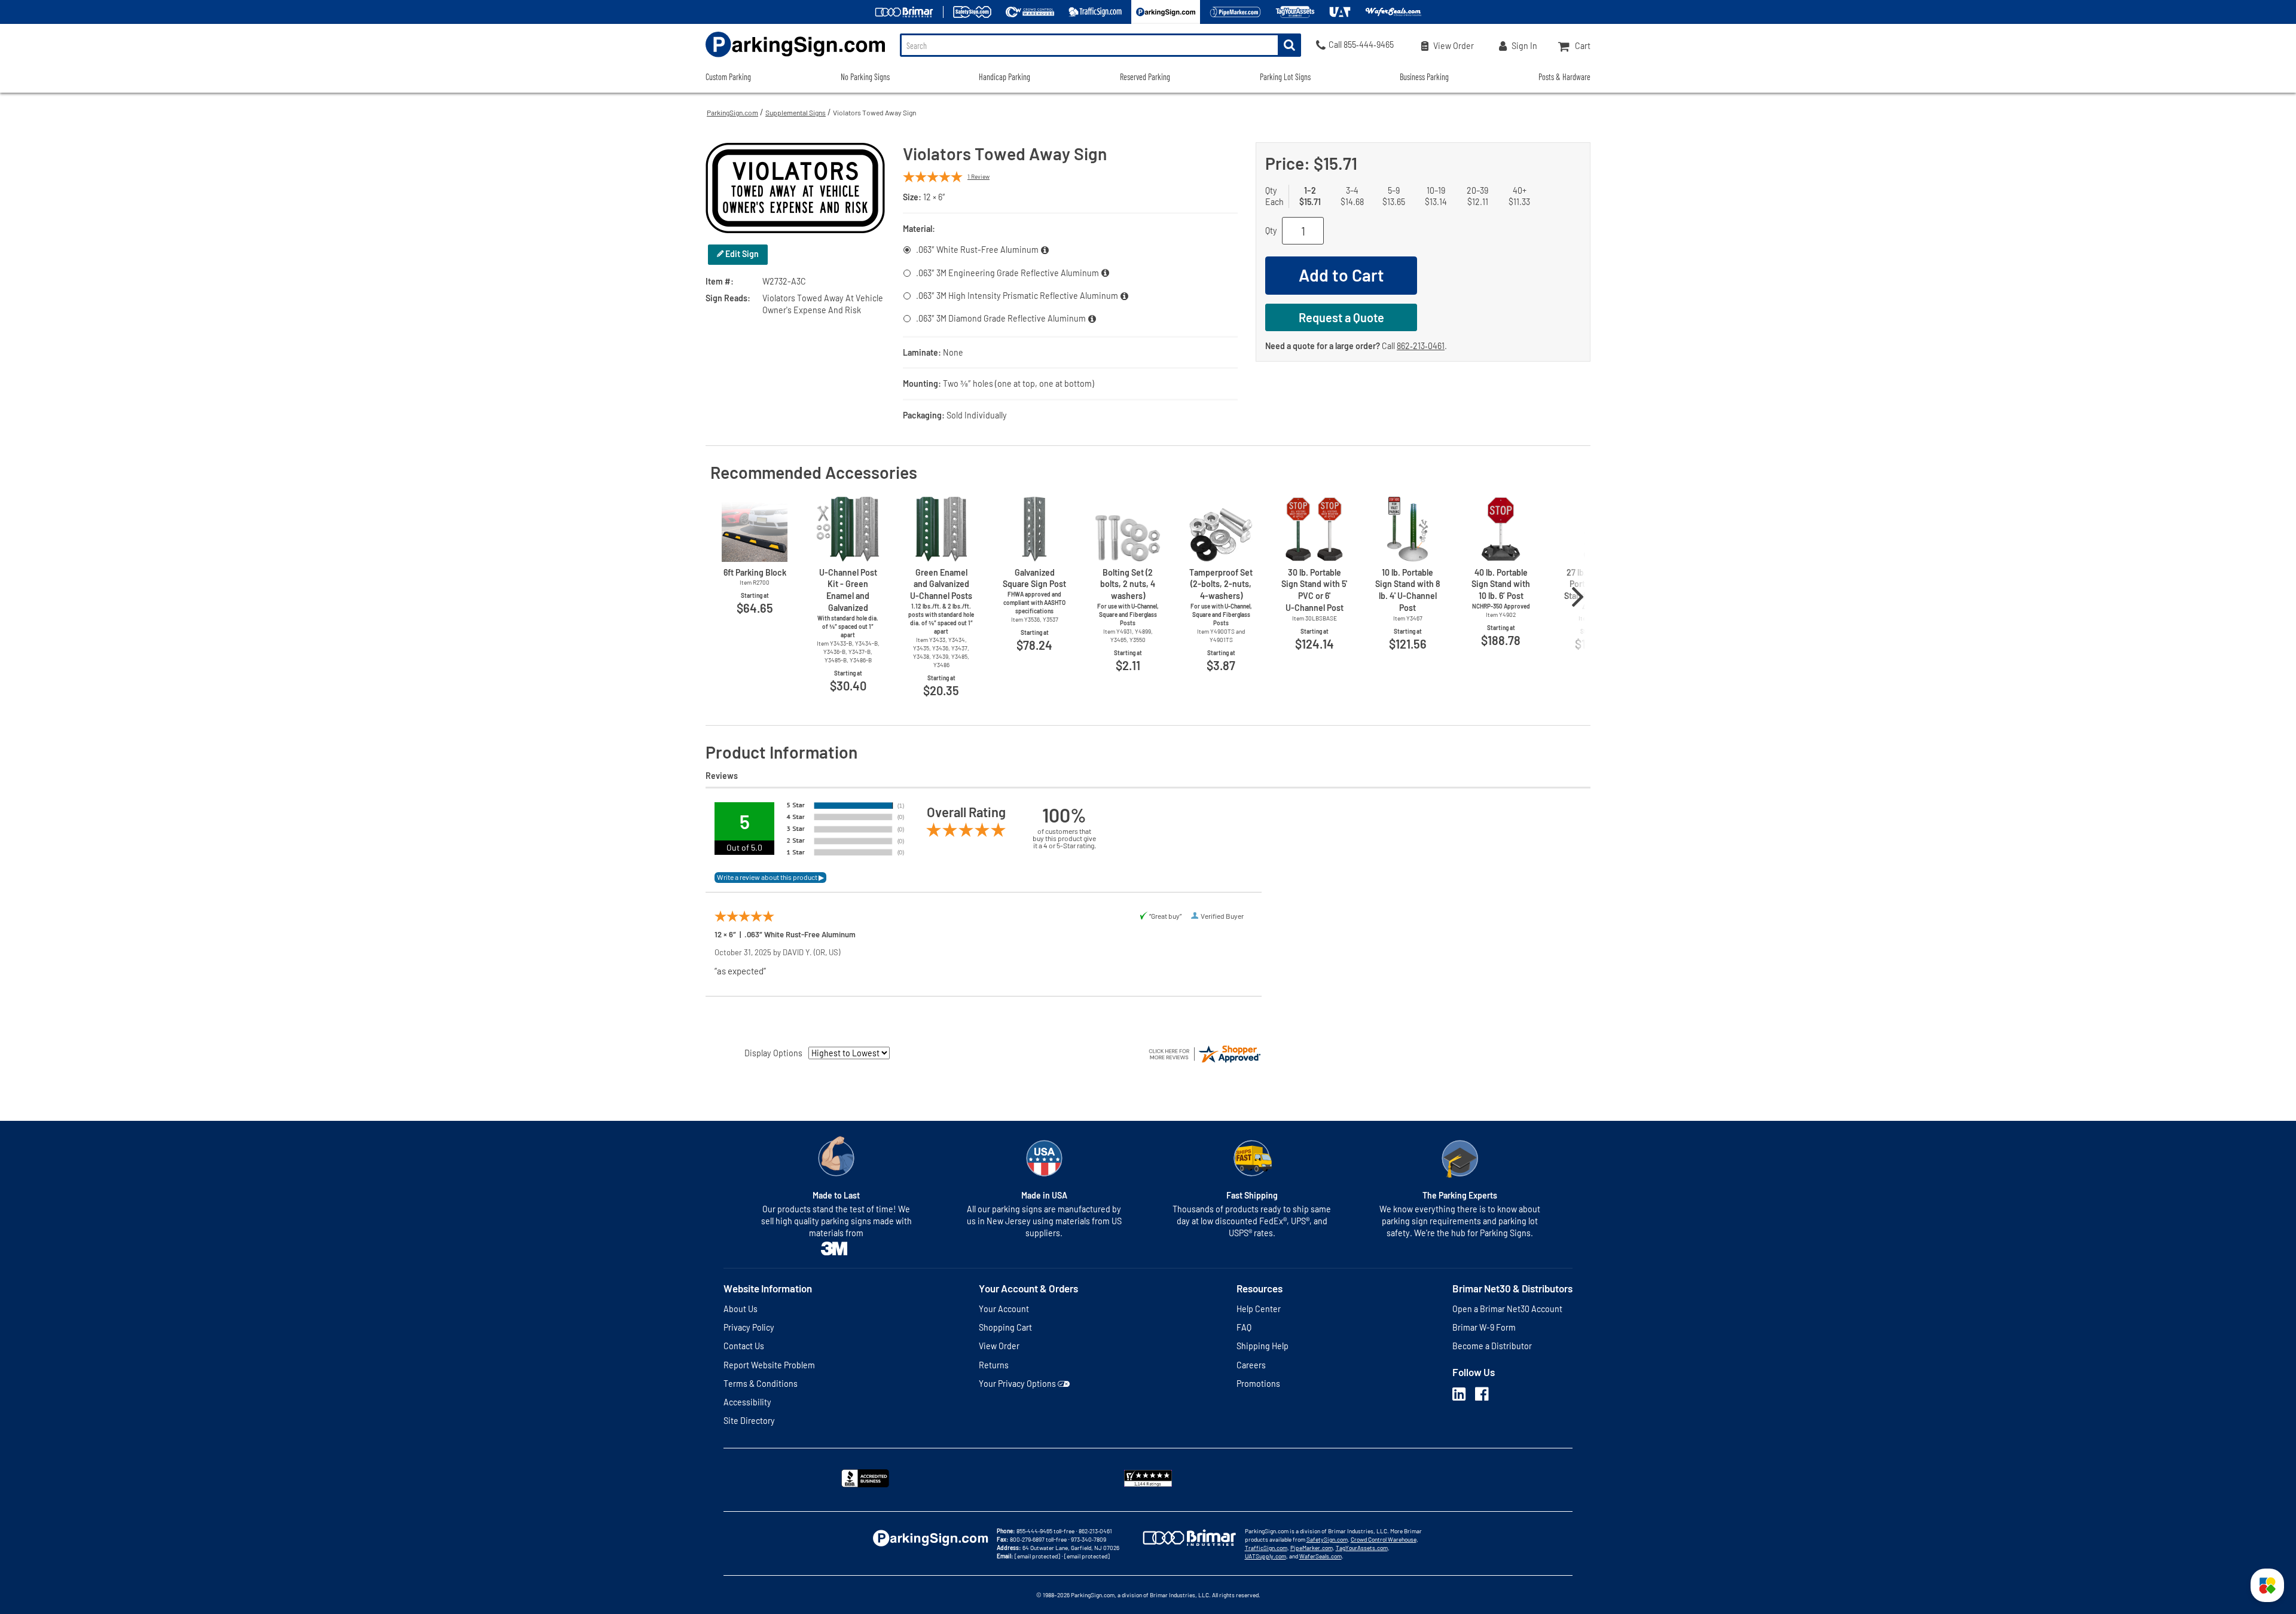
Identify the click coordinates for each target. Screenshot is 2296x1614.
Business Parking (1424, 77)
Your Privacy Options (1017, 1384)
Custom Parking (728, 77)
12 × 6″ (934, 197)
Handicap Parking (1004, 77)
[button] (2267, 1585)
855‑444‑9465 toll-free (1045, 1531)
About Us (741, 1309)
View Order (999, 1346)
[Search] (1289, 45)
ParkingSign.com (732, 112)
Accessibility (747, 1402)
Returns (994, 1365)
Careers (1251, 1365)
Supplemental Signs (796, 112)
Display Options (773, 1053)
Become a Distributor (1492, 1346)
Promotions (1258, 1384)
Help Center (1259, 1309)
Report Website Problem (769, 1365)
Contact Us (744, 1346)
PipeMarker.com (1312, 1548)
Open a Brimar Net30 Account (1507, 1309)
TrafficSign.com (1266, 1548)
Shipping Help (1263, 1346)
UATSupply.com (1265, 1556)
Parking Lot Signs (1285, 77)
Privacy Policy (749, 1327)
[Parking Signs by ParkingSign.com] (795, 58)
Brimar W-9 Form (1484, 1327)
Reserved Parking (1145, 77)
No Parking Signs (865, 77)
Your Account (1004, 1309)
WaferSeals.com (1320, 1556)
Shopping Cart (1005, 1327)
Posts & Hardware (1564, 77)
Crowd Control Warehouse (1384, 1539)
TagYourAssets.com (1362, 1548)
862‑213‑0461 (1421, 346)
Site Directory (749, 1421)
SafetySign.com (1327, 1539)
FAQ (1244, 1327)
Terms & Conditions (761, 1384)
